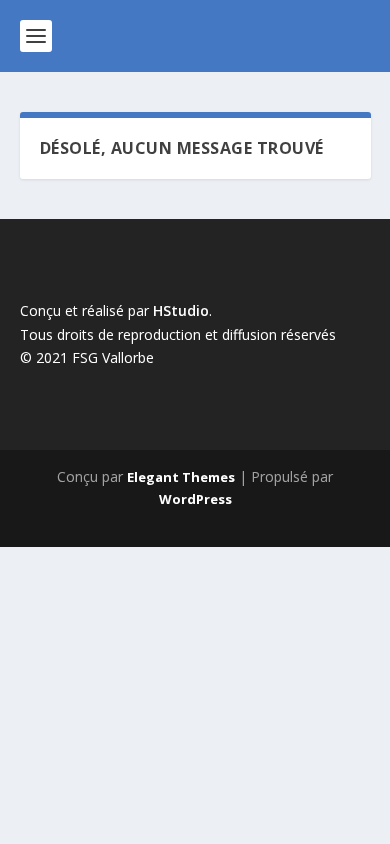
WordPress (195, 499)
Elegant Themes (181, 477)
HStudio (181, 310)
